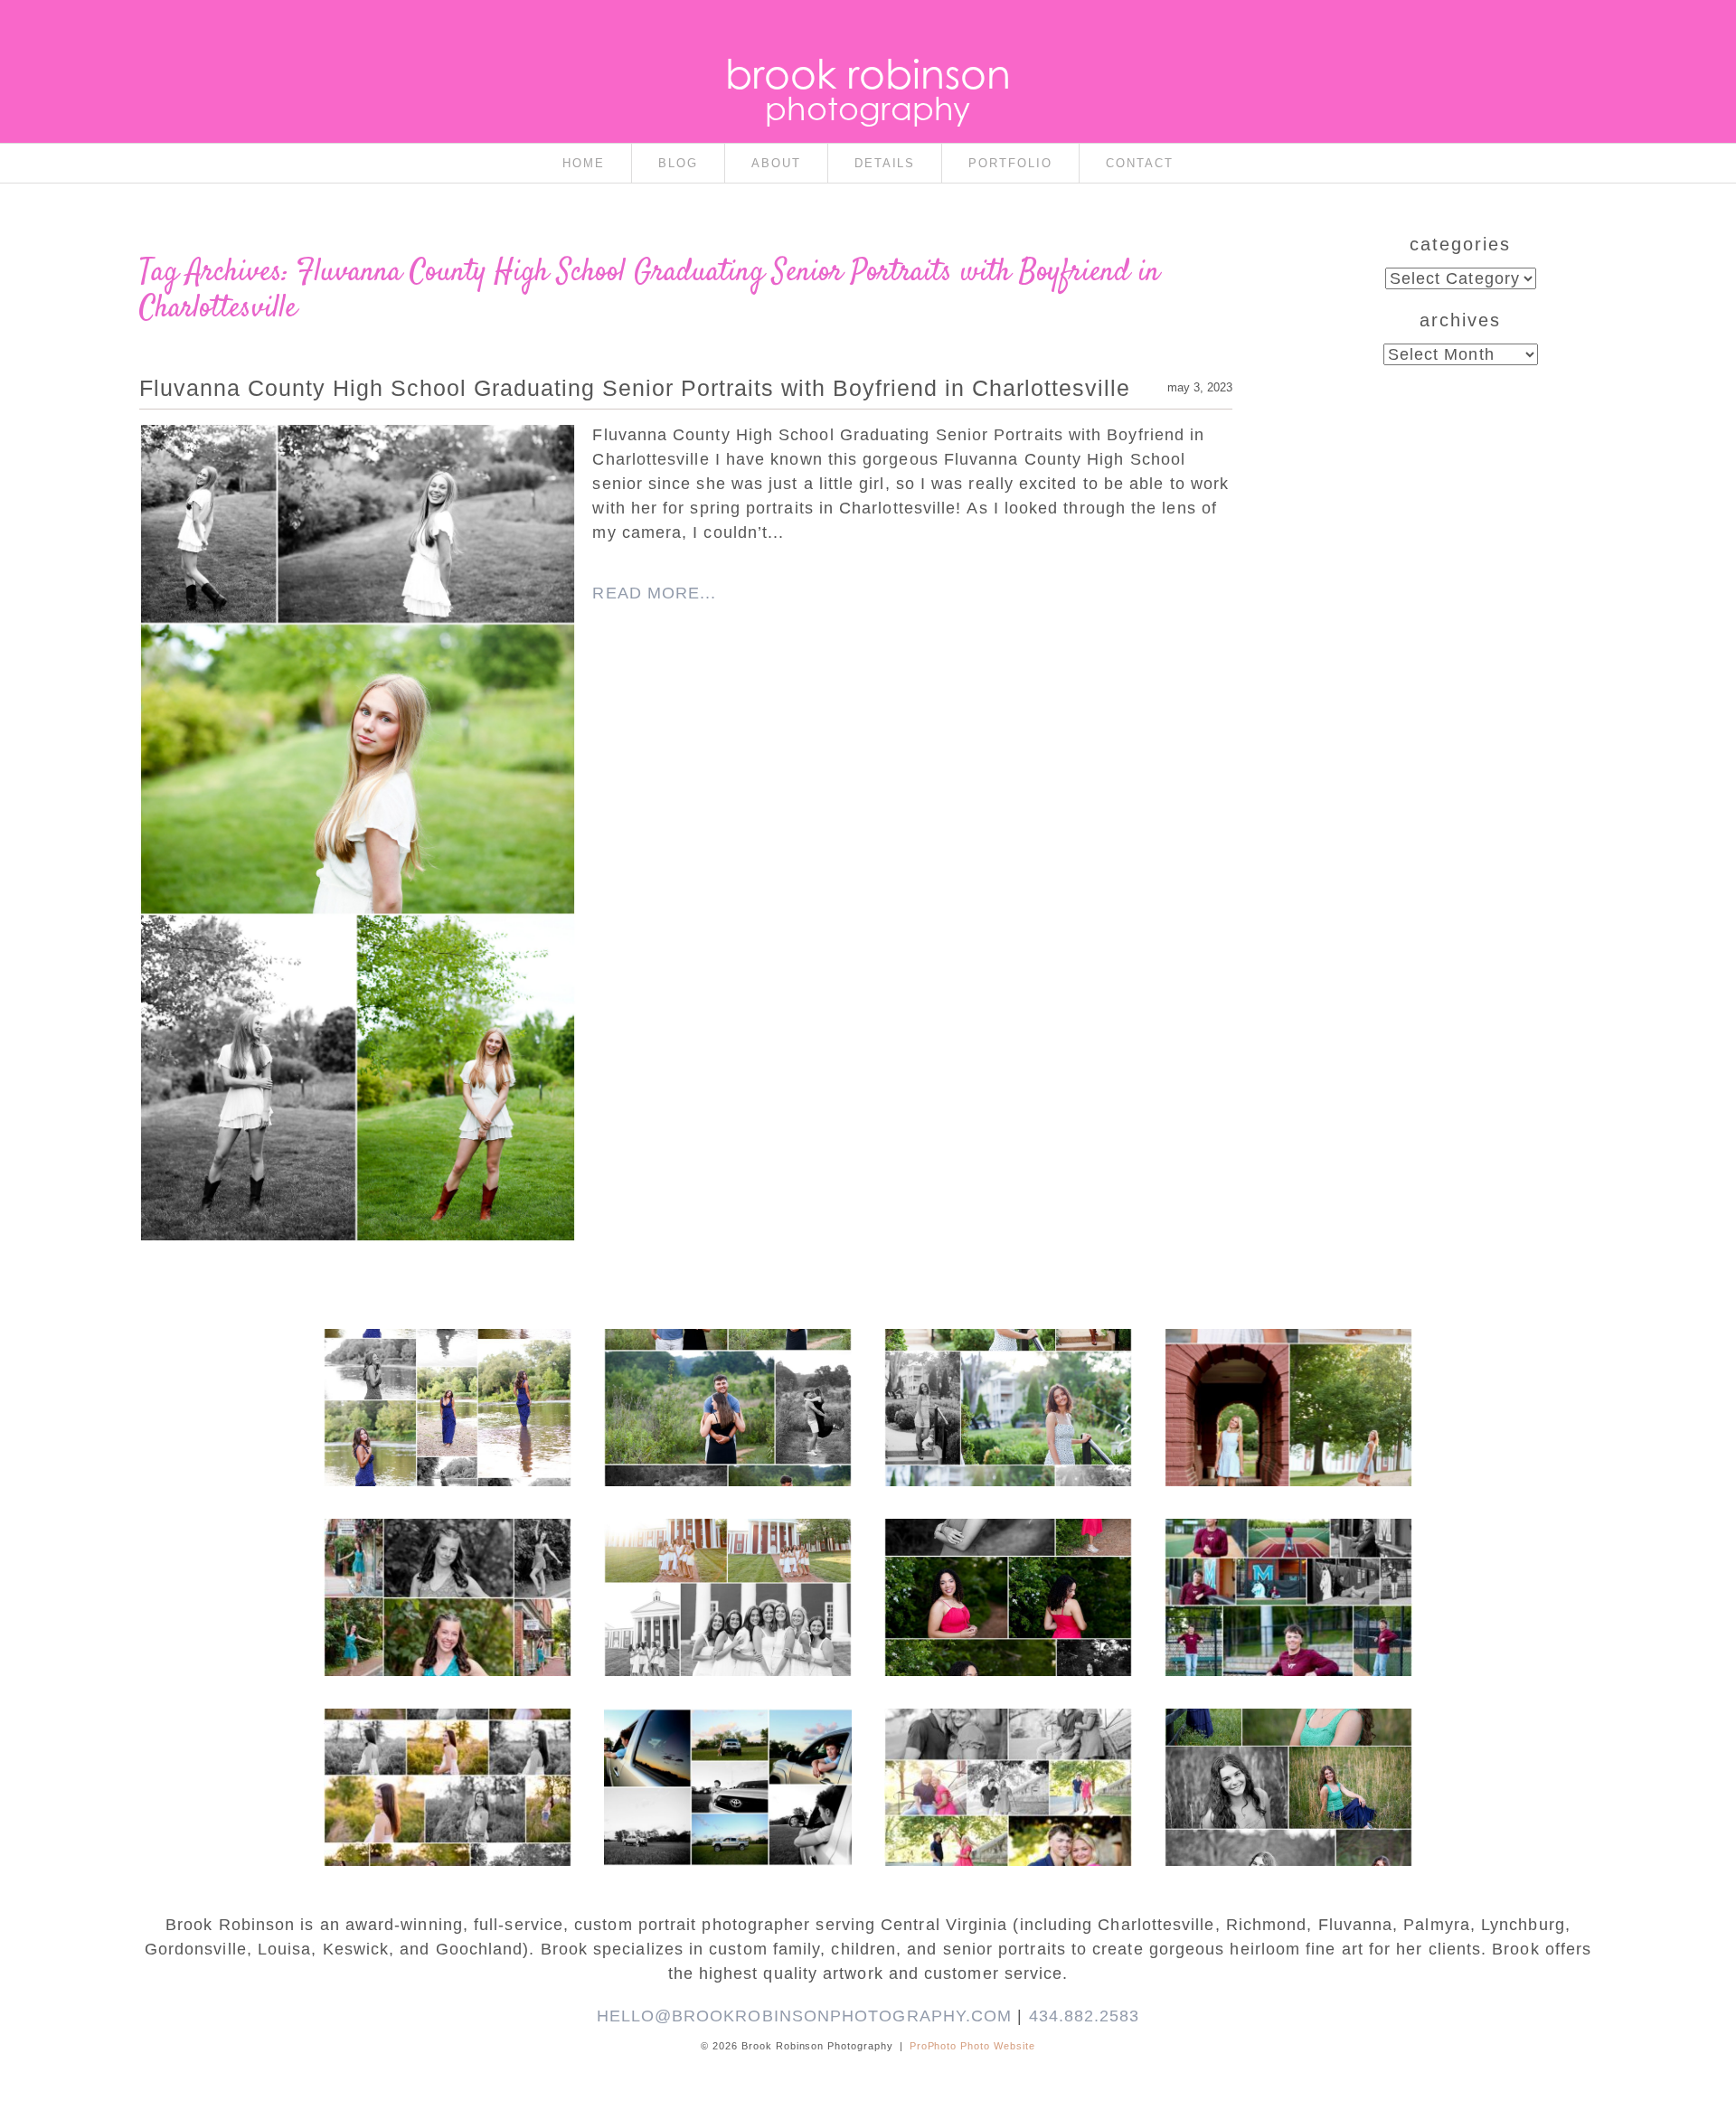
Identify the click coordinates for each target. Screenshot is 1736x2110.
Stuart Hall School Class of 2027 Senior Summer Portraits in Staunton (1007, 1371)
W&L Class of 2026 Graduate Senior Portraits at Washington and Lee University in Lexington (1288, 1389)
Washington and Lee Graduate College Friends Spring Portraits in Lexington (727, 1570)
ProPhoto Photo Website (973, 2046)
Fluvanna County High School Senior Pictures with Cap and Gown (726, 1751)
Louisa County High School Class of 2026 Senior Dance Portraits (447, 1561)
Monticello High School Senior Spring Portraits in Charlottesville (1288, 1751)
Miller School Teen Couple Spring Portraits (1007, 1742)
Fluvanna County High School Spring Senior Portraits (446, 1751)
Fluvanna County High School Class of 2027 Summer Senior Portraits (446, 1371)
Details (885, 163)
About (776, 163)
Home (584, 163)
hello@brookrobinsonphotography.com (805, 2016)
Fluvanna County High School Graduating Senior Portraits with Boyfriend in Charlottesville (635, 388)
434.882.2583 (1085, 2016)
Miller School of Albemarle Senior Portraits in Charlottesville (1288, 1570)
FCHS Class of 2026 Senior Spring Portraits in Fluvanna (1007, 1561)
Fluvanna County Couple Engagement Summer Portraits (727, 1371)
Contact (1140, 163)
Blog (678, 163)
